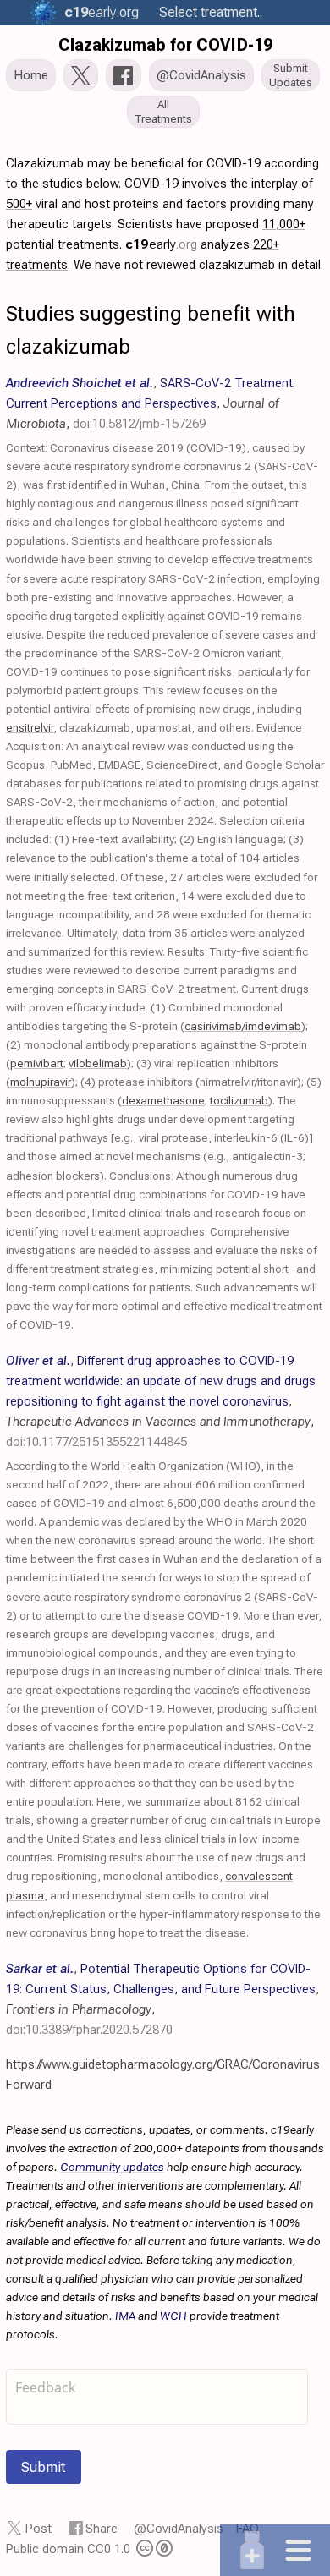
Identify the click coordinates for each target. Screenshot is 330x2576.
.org (102, 12)
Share (102, 2529)
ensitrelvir (30, 727)
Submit (44, 2467)
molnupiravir (41, 1082)
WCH (173, 2316)
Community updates (112, 2167)
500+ (19, 204)
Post (38, 2529)
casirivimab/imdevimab (243, 1026)
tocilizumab (239, 1100)
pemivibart (37, 1063)
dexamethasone (163, 1100)
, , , (151, 403)
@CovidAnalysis (179, 2529)
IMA (125, 2316)
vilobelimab (98, 1063)
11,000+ (284, 224)
